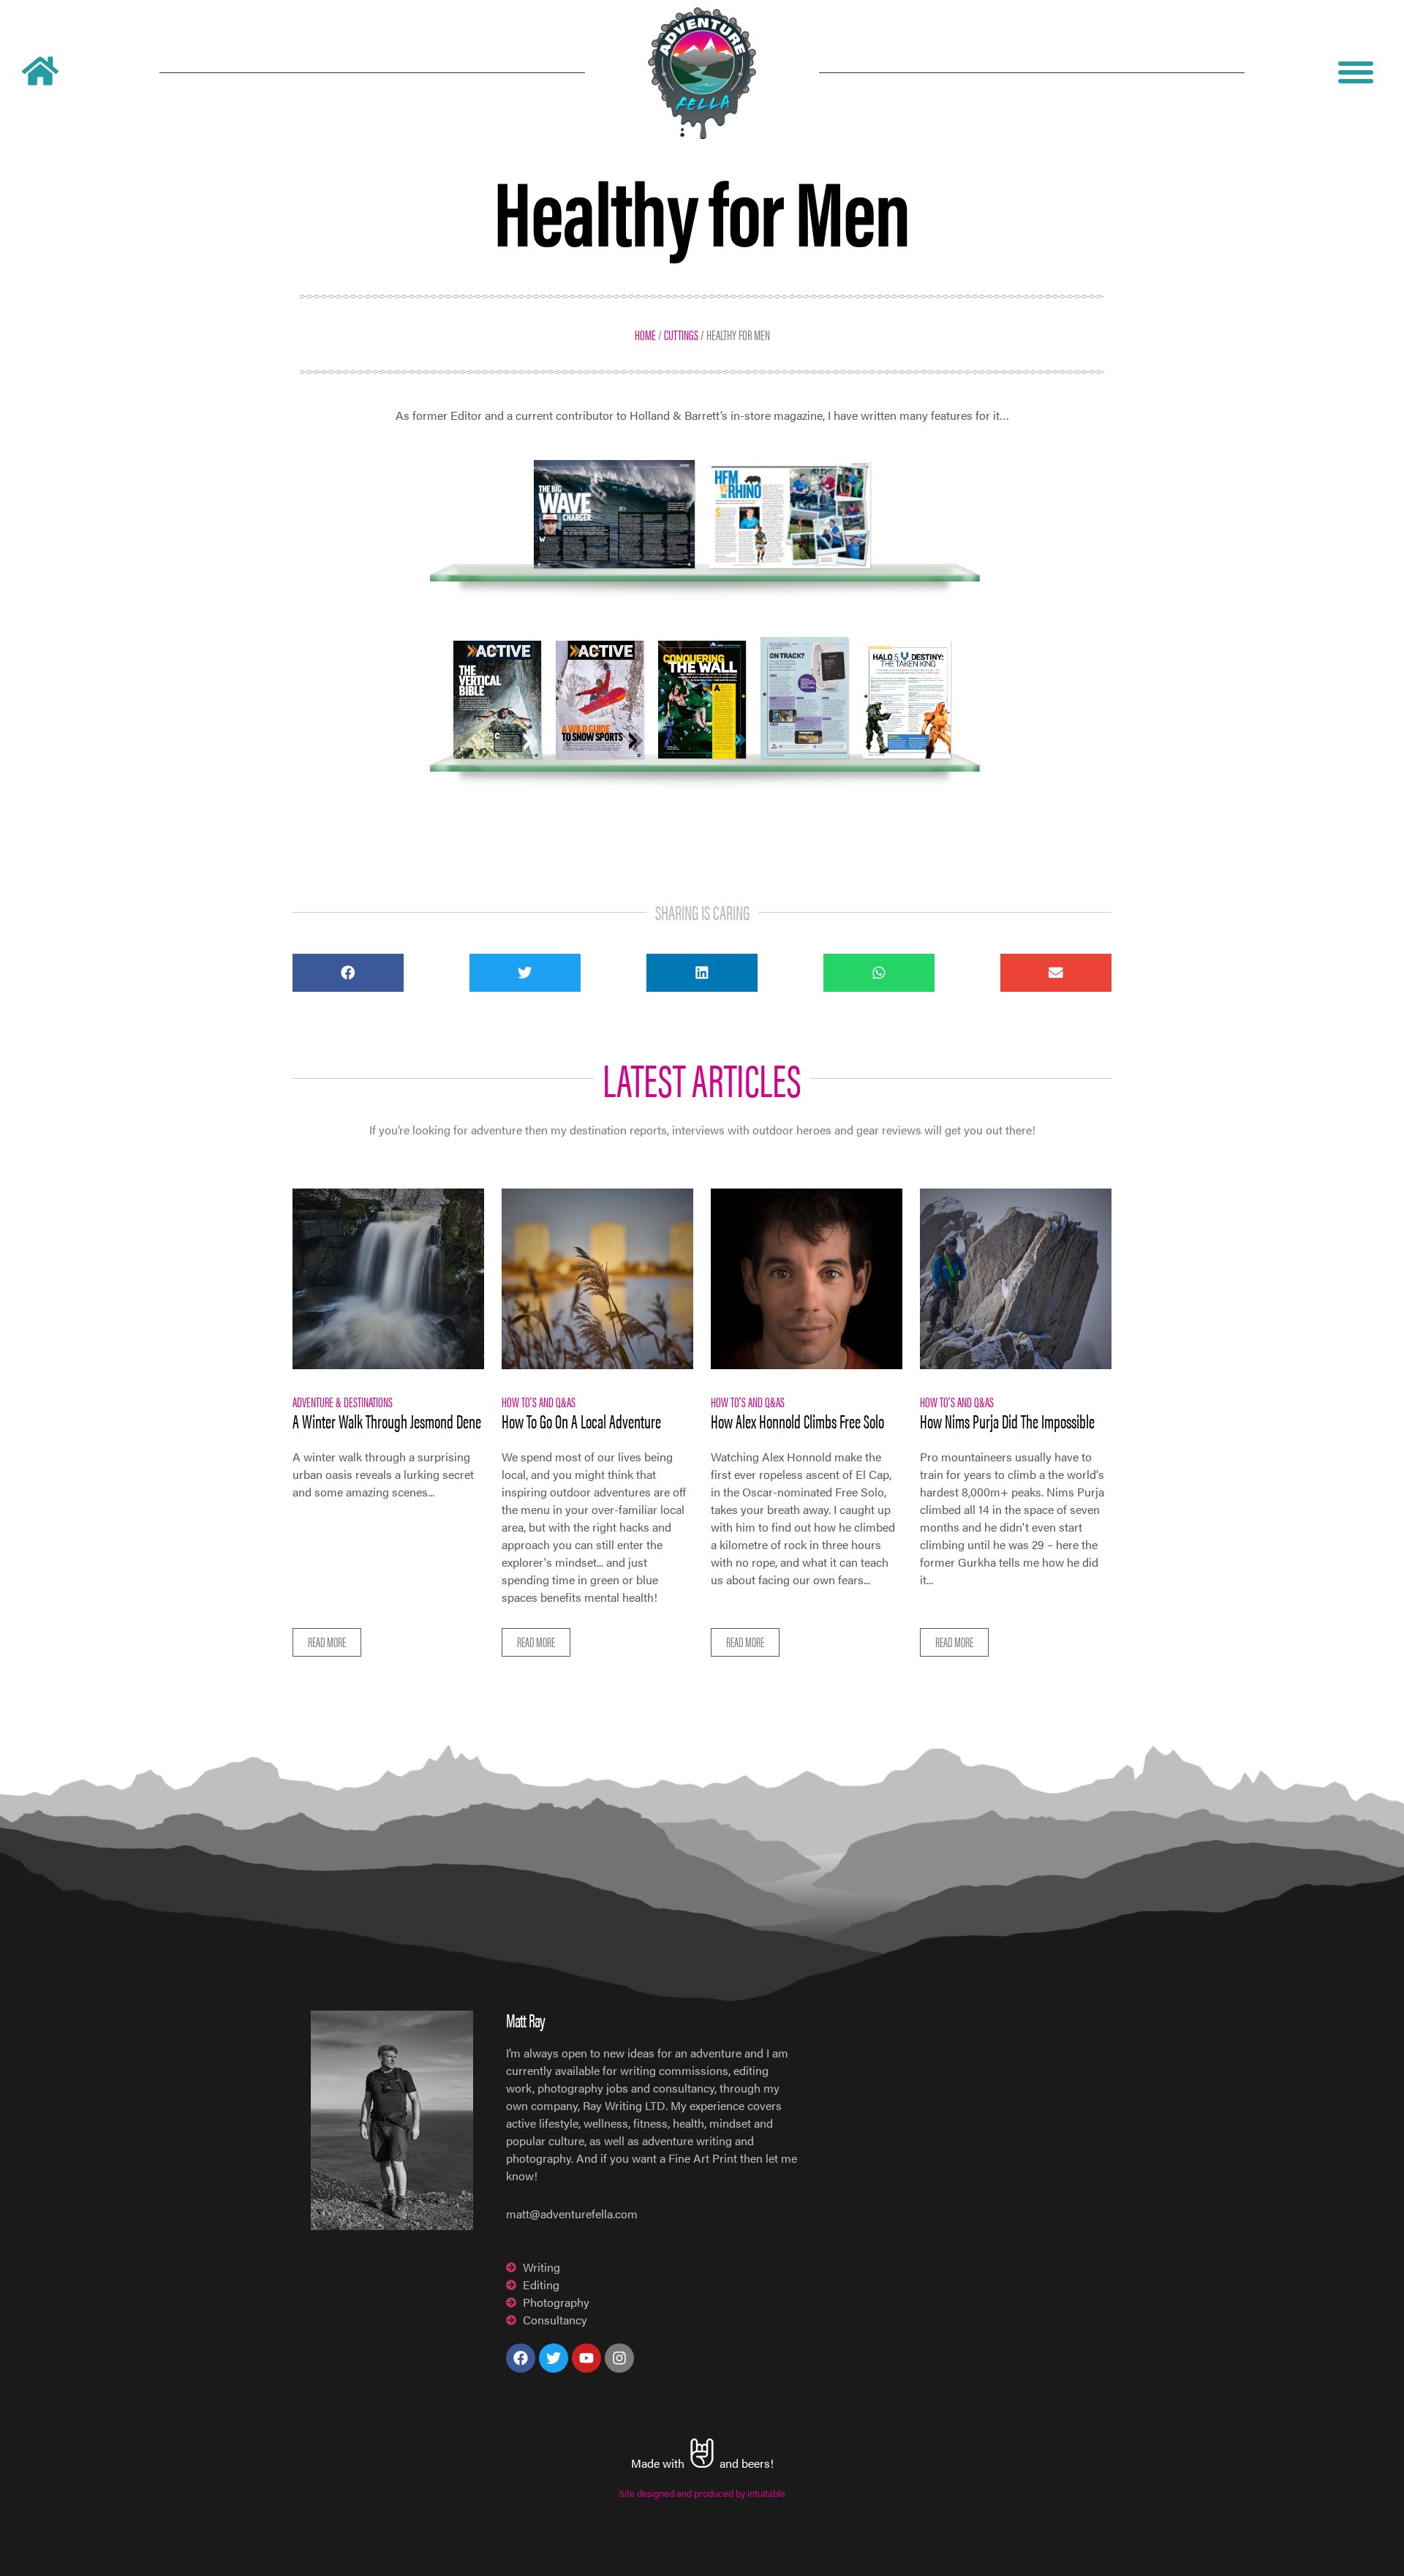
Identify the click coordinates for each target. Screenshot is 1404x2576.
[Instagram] (619, 2358)
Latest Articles (702, 1078)
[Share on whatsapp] (879, 973)
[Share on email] (1056, 973)
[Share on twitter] (525, 973)
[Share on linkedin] (702, 973)
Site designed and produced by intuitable (702, 2493)
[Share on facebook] (348, 973)
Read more (327, 1642)
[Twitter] (554, 2358)
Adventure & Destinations (343, 1401)
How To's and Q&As (539, 1401)
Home (645, 334)
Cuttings (681, 334)
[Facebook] (521, 2358)
